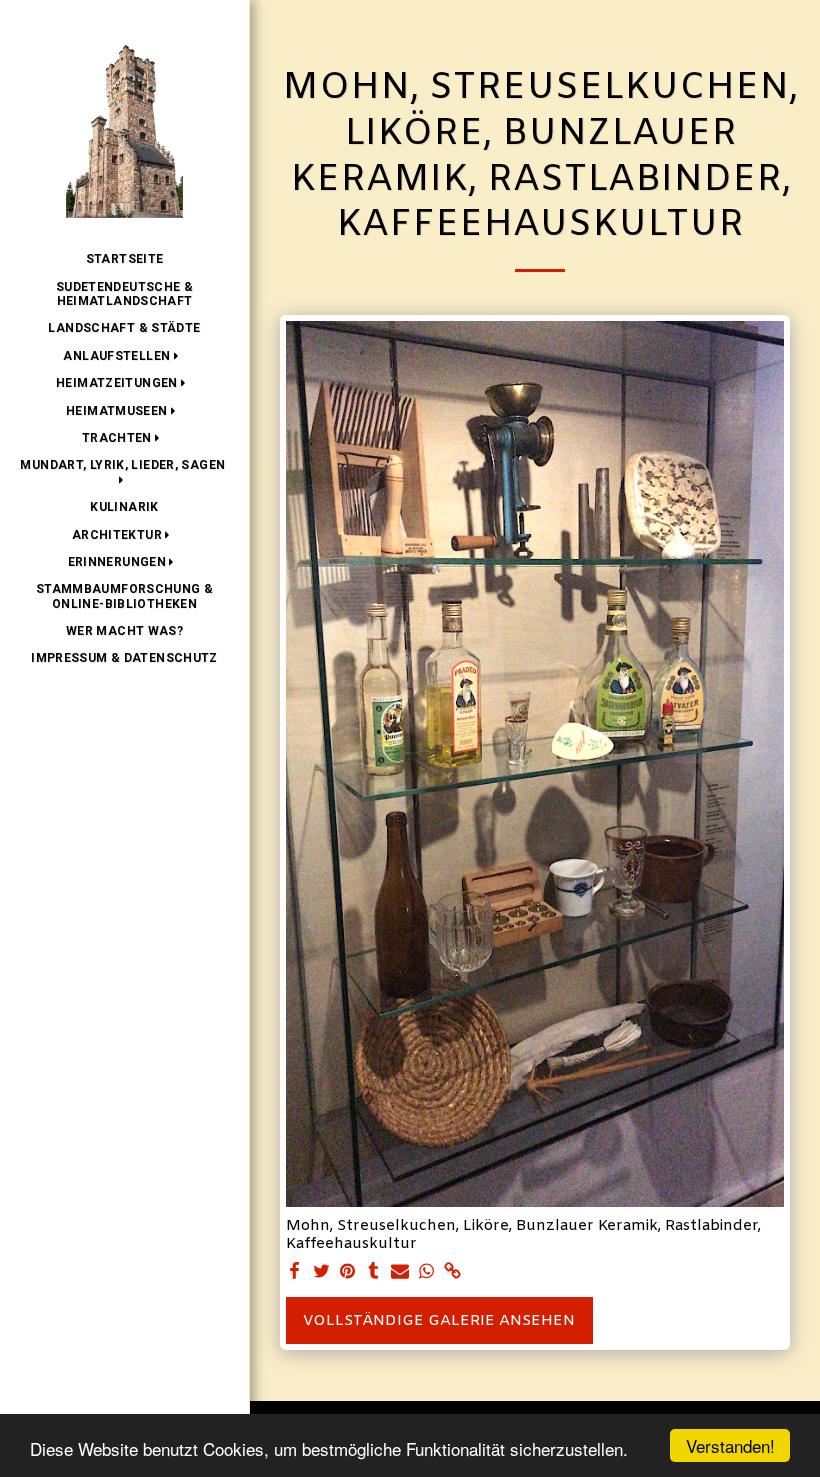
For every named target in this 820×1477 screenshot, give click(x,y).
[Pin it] (347, 1272)
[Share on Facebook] (295, 1272)
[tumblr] (373, 1272)
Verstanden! (730, 1445)
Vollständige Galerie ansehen (439, 1321)
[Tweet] (321, 1272)
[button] (124, 356)
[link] (452, 1272)
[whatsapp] (426, 1272)
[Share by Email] (400, 1272)
